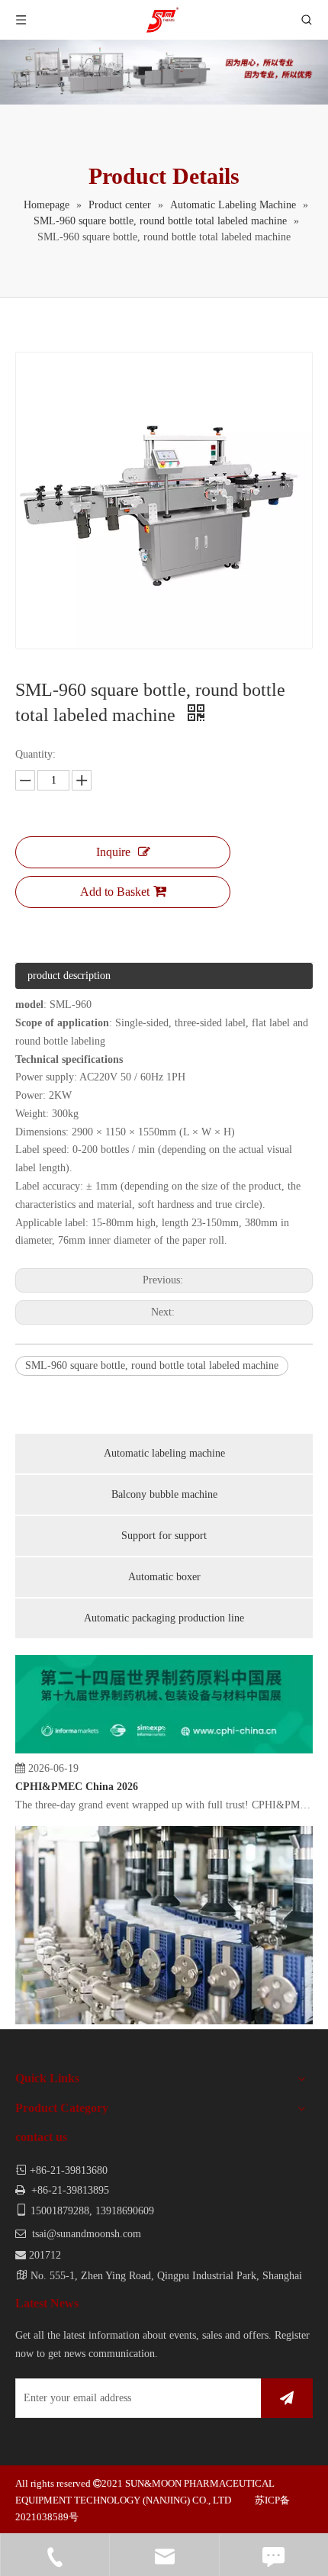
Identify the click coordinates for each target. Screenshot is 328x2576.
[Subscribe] (287, 2398)
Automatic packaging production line (164, 1618)
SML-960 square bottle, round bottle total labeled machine (152, 1365)
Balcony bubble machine (164, 1494)
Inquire (113, 852)
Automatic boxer (164, 1577)
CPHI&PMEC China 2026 (77, 1779)
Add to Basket (115, 892)
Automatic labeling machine (164, 1453)
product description (69, 976)
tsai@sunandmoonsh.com (87, 2234)
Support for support (164, 1536)
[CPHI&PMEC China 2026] (164, 1742)
